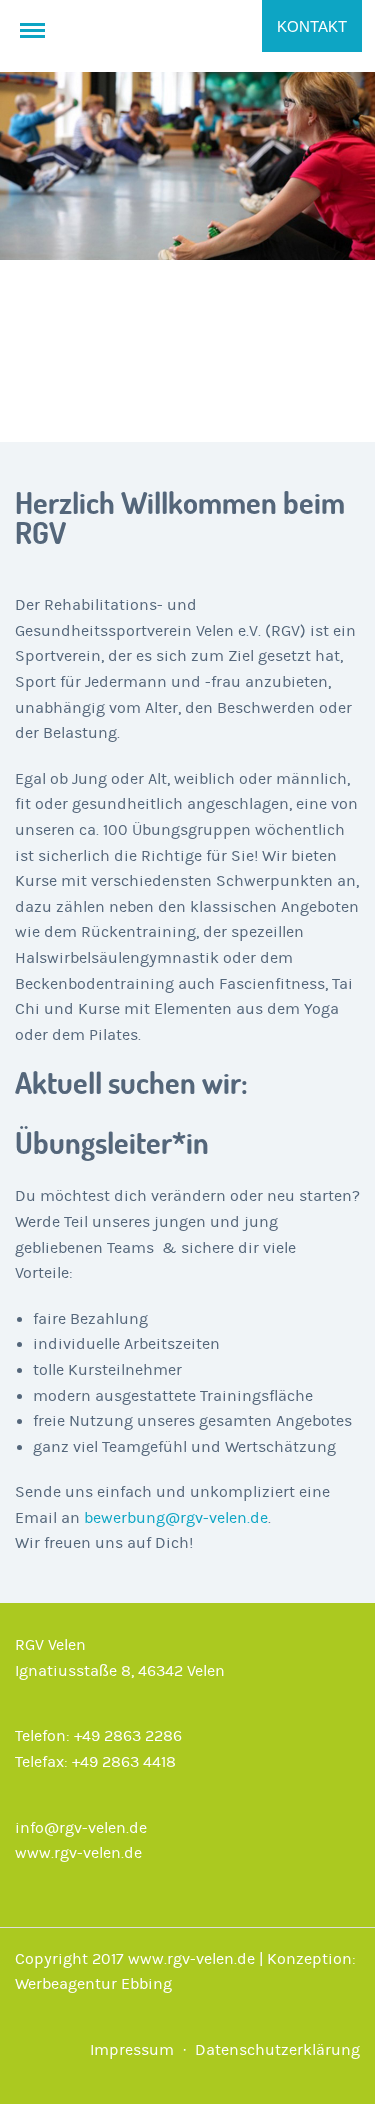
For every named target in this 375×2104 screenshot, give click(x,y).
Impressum (132, 2050)
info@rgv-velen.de (81, 1828)
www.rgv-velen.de (78, 1853)
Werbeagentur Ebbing (93, 1984)
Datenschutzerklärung (277, 2050)
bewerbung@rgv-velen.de (176, 1518)
